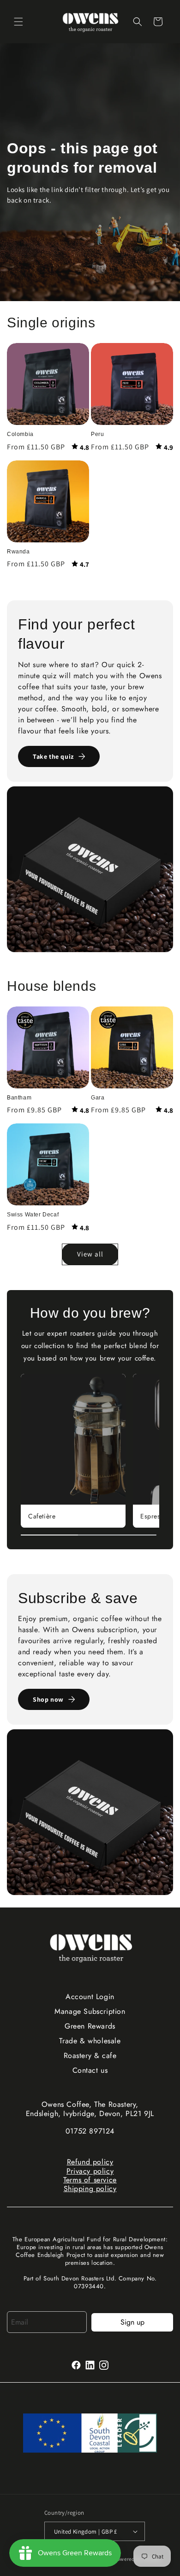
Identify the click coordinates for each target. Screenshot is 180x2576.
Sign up (132, 2322)
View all (90, 1254)
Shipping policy (90, 2189)
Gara (98, 1098)
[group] (73, 1451)
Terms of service (90, 2180)
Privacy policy (90, 2171)
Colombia (20, 434)
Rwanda (18, 552)
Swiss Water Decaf (33, 1215)
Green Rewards (90, 2026)
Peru (97, 434)
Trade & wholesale (90, 2041)
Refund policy (90, 2162)
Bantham (19, 1098)
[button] (18, 22)
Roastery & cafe (90, 2056)
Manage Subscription (90, 2011)
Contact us (90, 2070)
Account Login (90, 1997)
